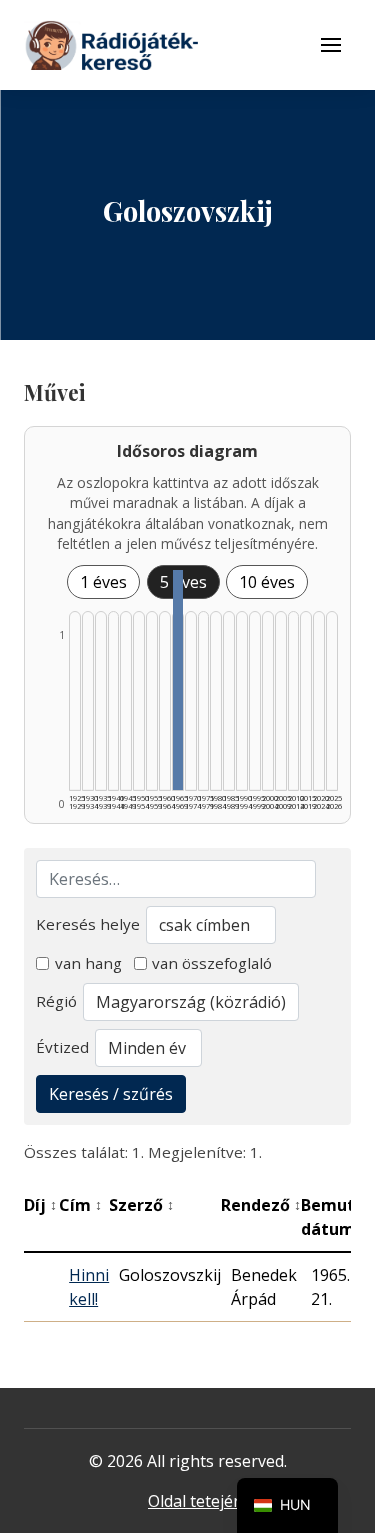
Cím (80, 1205)
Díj (40, 1205)
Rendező (261, 1205)
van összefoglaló (212, 963)
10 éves (267, 582)
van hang (88, 963)
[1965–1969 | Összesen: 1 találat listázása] (178, 680)
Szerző (141, 1205)
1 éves (103, 582)
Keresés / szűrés (111, 1094)
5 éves (183, 582)
